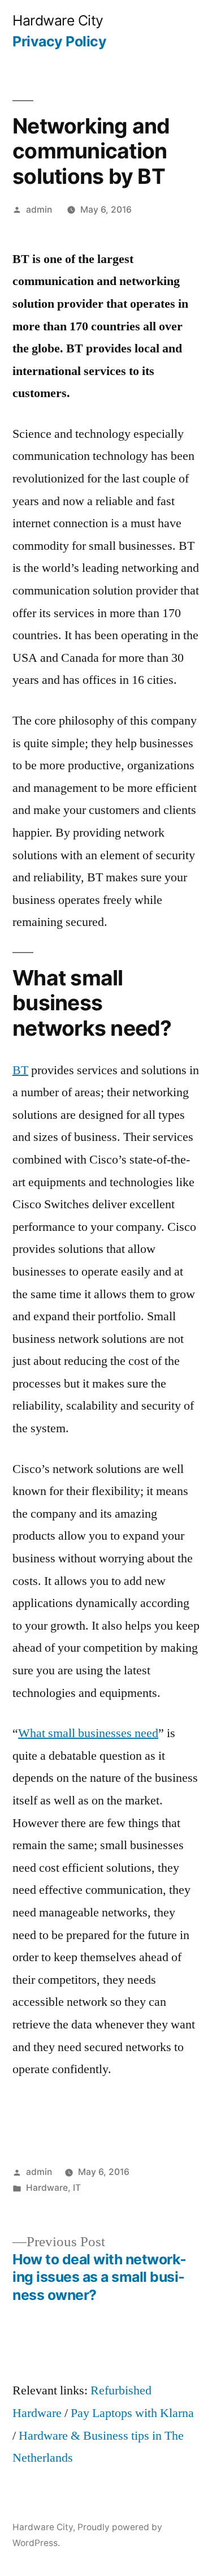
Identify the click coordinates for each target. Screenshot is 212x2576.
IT (77, 2188)
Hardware (47, 2188)
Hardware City (58, 20)
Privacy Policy (59, 41)
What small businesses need (88, 1733)
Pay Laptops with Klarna (132, 2413)
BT (20, 1070)
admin (39, 210)
